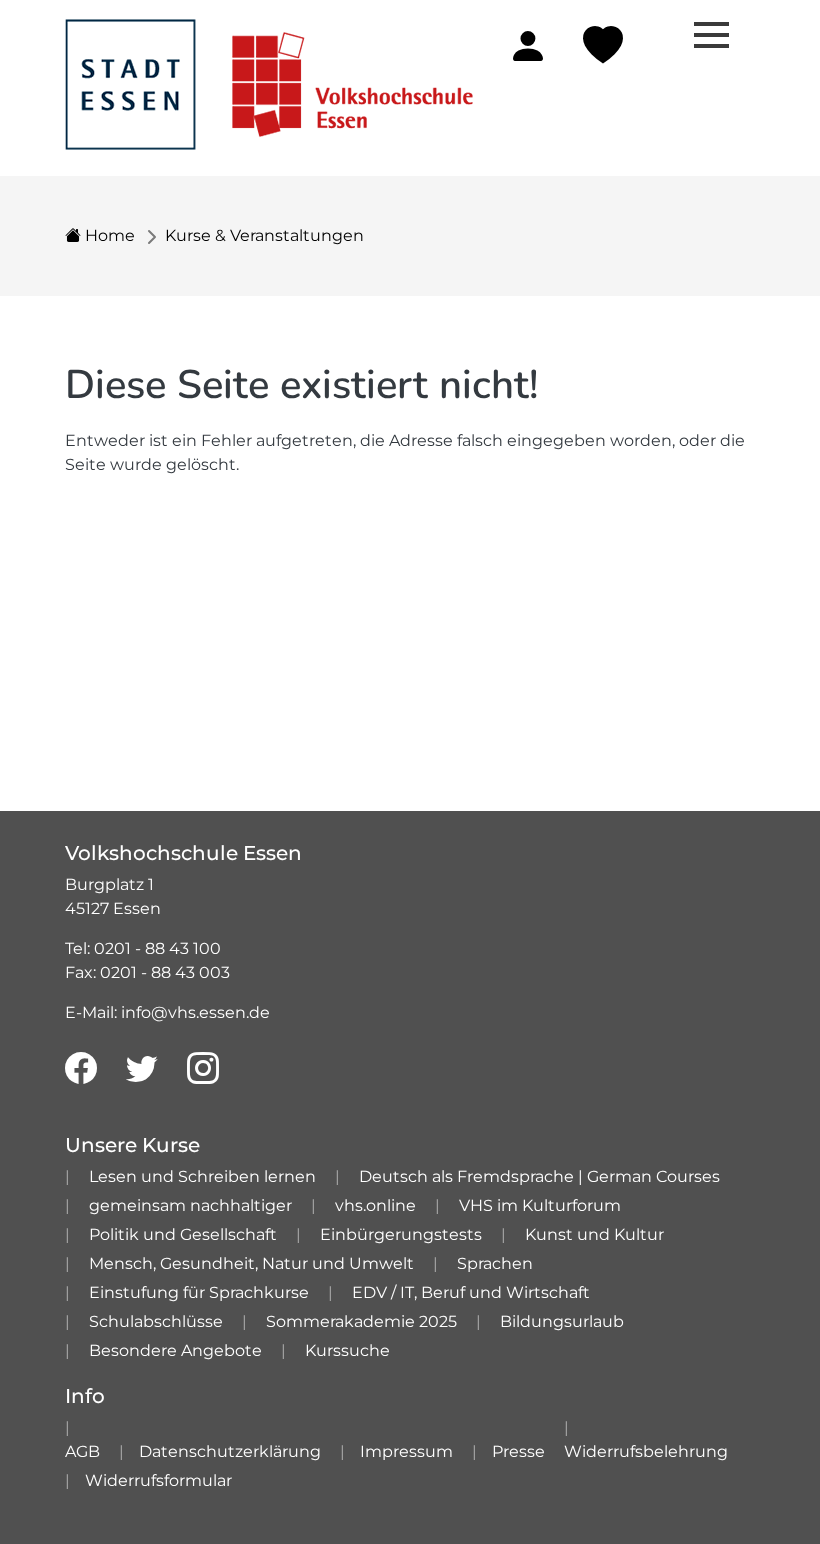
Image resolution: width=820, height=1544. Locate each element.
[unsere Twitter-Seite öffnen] (142, 1069)
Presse (518, 1451)
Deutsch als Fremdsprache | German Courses (539, 1176)
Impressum (406, 1451)
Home (108, 235)
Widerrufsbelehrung (646, 1451)
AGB (82, 1451)
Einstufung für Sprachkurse (199, 1292)
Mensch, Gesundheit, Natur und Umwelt (251, 1263)
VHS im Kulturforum (540, 1205)
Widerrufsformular (158, 1480)
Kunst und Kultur (594, 1234)
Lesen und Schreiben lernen (202, 1176)
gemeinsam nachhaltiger (190, 1205)
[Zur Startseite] (269, 73)
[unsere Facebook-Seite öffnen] (81, 1069)
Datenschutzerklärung (230, 1451)
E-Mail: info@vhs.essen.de (167, 1012)
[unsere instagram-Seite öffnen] (203, 1069)
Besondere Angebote (175, 1350)
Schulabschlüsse (156, 1321)
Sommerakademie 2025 (361, 1321)
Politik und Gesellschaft (183, 1234)
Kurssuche (347, 1350)
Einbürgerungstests (401, 1234)
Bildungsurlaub (562, 1321)
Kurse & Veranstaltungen (264, 235)
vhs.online (375, 1205)
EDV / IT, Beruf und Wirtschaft (471, 1292)
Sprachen (495, 1263)
